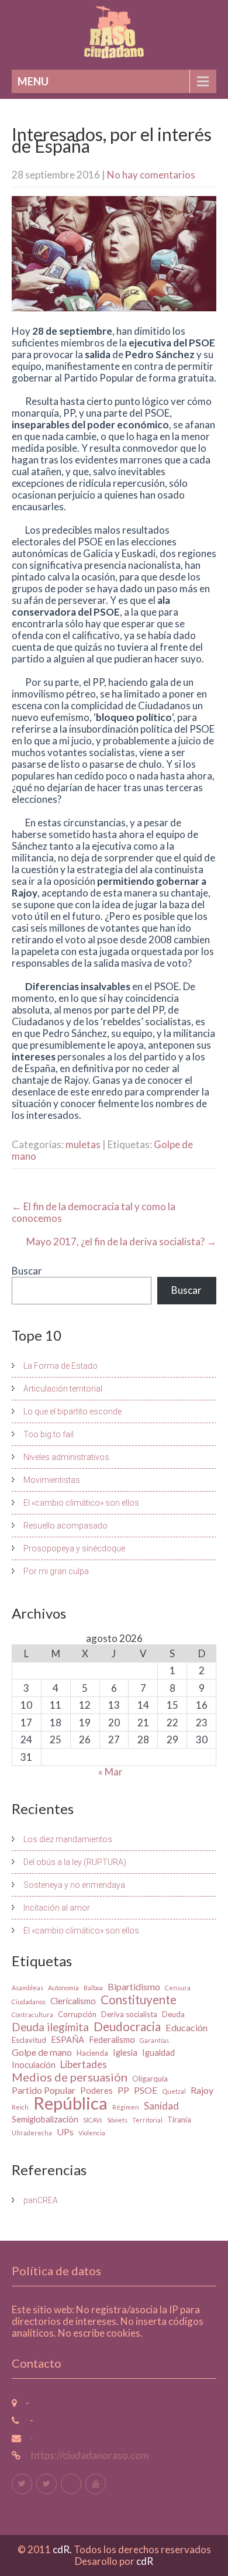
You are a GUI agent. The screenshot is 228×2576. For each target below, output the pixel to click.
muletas (83, 1144)
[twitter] (22, 2484)
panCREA (41, 2200)
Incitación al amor (57, 1908)
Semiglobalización (45, 2119)
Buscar (27, 1271)
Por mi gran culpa (56, 1571)
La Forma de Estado (61, 1366)
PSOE (146, 2090)
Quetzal (174, 2091)
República (70, 2103)
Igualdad (158, 2053)
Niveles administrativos (66, 1457)
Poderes (96, 2091)
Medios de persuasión (70, 2077)
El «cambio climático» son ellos (81, 1503)
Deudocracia (127, 2027)
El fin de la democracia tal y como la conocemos (94, 1212)
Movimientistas (52, 1480)
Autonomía (63, 1988)
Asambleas (27, 1988)
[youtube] (96, 2484)
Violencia (92, 2133)
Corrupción (77, 2014)
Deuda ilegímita (50, 2027)
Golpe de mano (42, 2052)
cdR (145, 2561)
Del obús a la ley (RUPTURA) (75, 1862)
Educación (186, 2027)
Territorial (147, 2120)
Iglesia (125, 2053)
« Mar (110, 1772)
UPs (65, 2132)
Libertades (84, 2065)
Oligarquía (150, 2079)
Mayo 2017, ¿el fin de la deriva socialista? (121, 1241)
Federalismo (112, 2040)
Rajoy (202, 2090)
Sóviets (117, 2120)
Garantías (154, 2040)
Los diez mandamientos (68, 1839)
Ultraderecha (32, 2133)
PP (123, 2090)
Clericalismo (73, 2001)
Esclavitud (29, 2040)
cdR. (63, 2549)
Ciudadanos (29, 2002)
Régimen (126, 2107)
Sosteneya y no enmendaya (74, 1885)
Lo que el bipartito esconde (72, 1411)
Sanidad (161, 2106)
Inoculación (34, 2065)
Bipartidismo (134, 1986)
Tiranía (179, 2120)
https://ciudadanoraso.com (89, 2455)
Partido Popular (44, 2090)
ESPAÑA (68, 2040)
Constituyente (139, 2000)
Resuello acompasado (65, 1526)
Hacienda (92, 2053)
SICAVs (93, 2120)
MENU (33, 81)
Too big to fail (49, 1434)
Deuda (173, 2014)
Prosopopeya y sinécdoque (74, 1548)
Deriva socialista (129, 2014)
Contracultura (32, 2015)
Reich (20, 2107)
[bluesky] (71, 2484)
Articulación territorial (63, 1389)
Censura (178, 1988)
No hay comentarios (151, 175)
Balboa (93, 1988)
